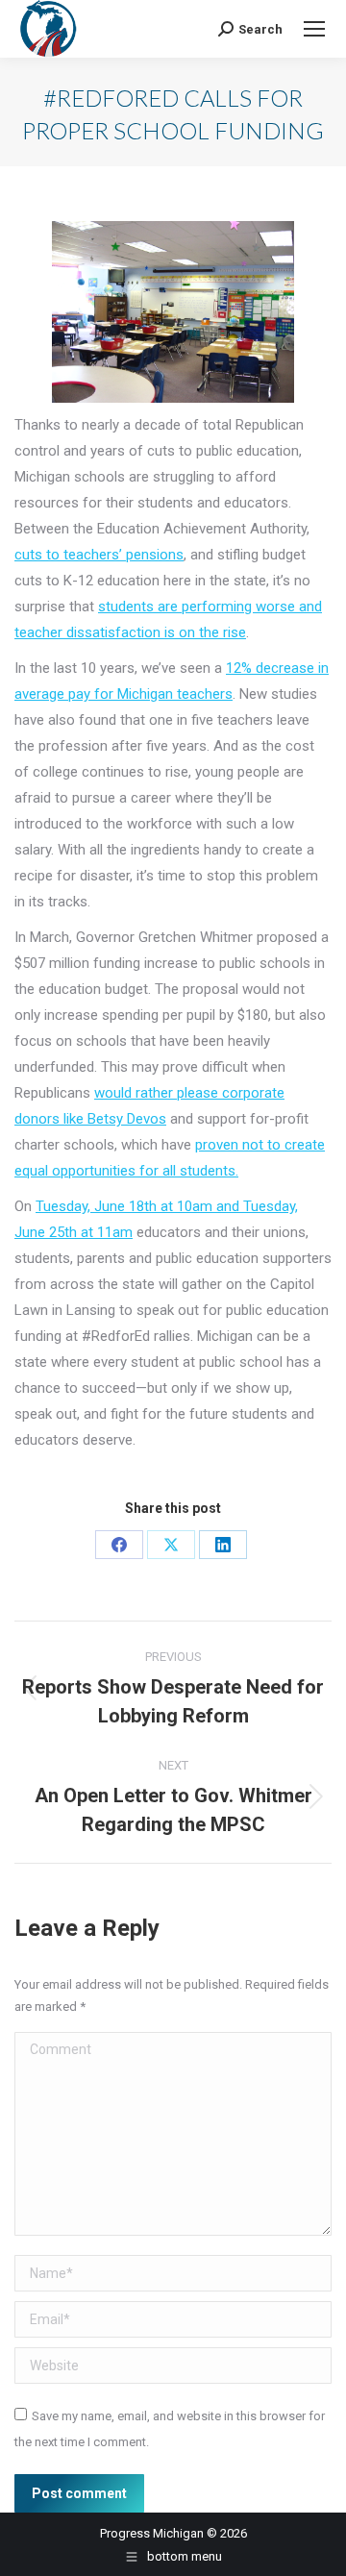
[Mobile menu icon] (314, 29)
